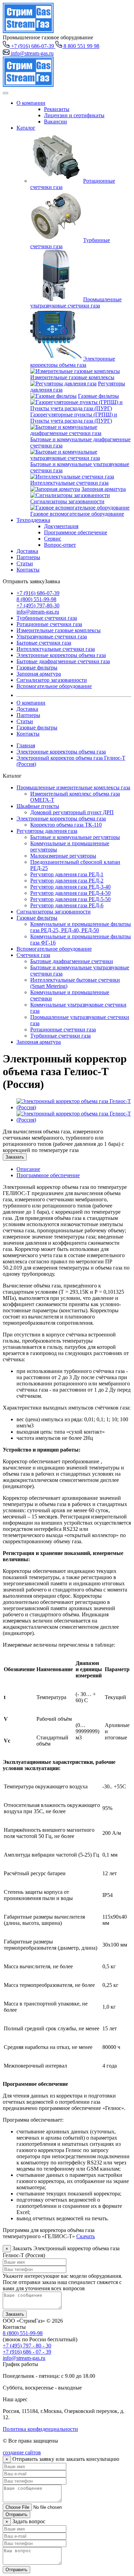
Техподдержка (33, 520)
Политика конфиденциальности (40, 2429)
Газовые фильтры (98, 396)
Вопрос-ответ (60, 545)
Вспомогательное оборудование (54, 686)
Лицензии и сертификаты (74, 115)
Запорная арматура (104, 489)
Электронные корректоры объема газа (73, 362)
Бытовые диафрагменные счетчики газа (63, 661)
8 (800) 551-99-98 (36, 599)
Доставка (27, 551)
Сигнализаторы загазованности (67, 501)
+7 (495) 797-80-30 (38, 605)
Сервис (53, 539)
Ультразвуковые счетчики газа (52, 637)
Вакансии (55, 122)
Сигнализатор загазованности (52, 680)
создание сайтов (22, 2452)
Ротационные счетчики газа (49, 624)
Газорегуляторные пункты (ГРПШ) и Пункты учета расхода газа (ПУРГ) (74, 418)
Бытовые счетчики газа (44, 643)
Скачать (86, 2236)
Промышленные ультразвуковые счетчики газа (76, 302)
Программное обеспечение (76, 532)
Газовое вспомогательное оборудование (77, 514)
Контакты (28, 570)
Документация (61, 526)
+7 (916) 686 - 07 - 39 (27, 2352)
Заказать (15, 1157)
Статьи (25, 563)
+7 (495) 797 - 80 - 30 (27, 2346)
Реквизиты (57, 109)
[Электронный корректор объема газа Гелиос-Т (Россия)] (74, 1107)
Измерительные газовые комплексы (72, 377)
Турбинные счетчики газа (47, 618)
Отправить (16, 2514)
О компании (31, 103)
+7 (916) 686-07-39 (38, 593)
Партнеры (28, 557)
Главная (26, 745)
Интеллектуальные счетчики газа (69, 483)
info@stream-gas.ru (38, 612)
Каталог (26, 128)
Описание (28, 1169)
